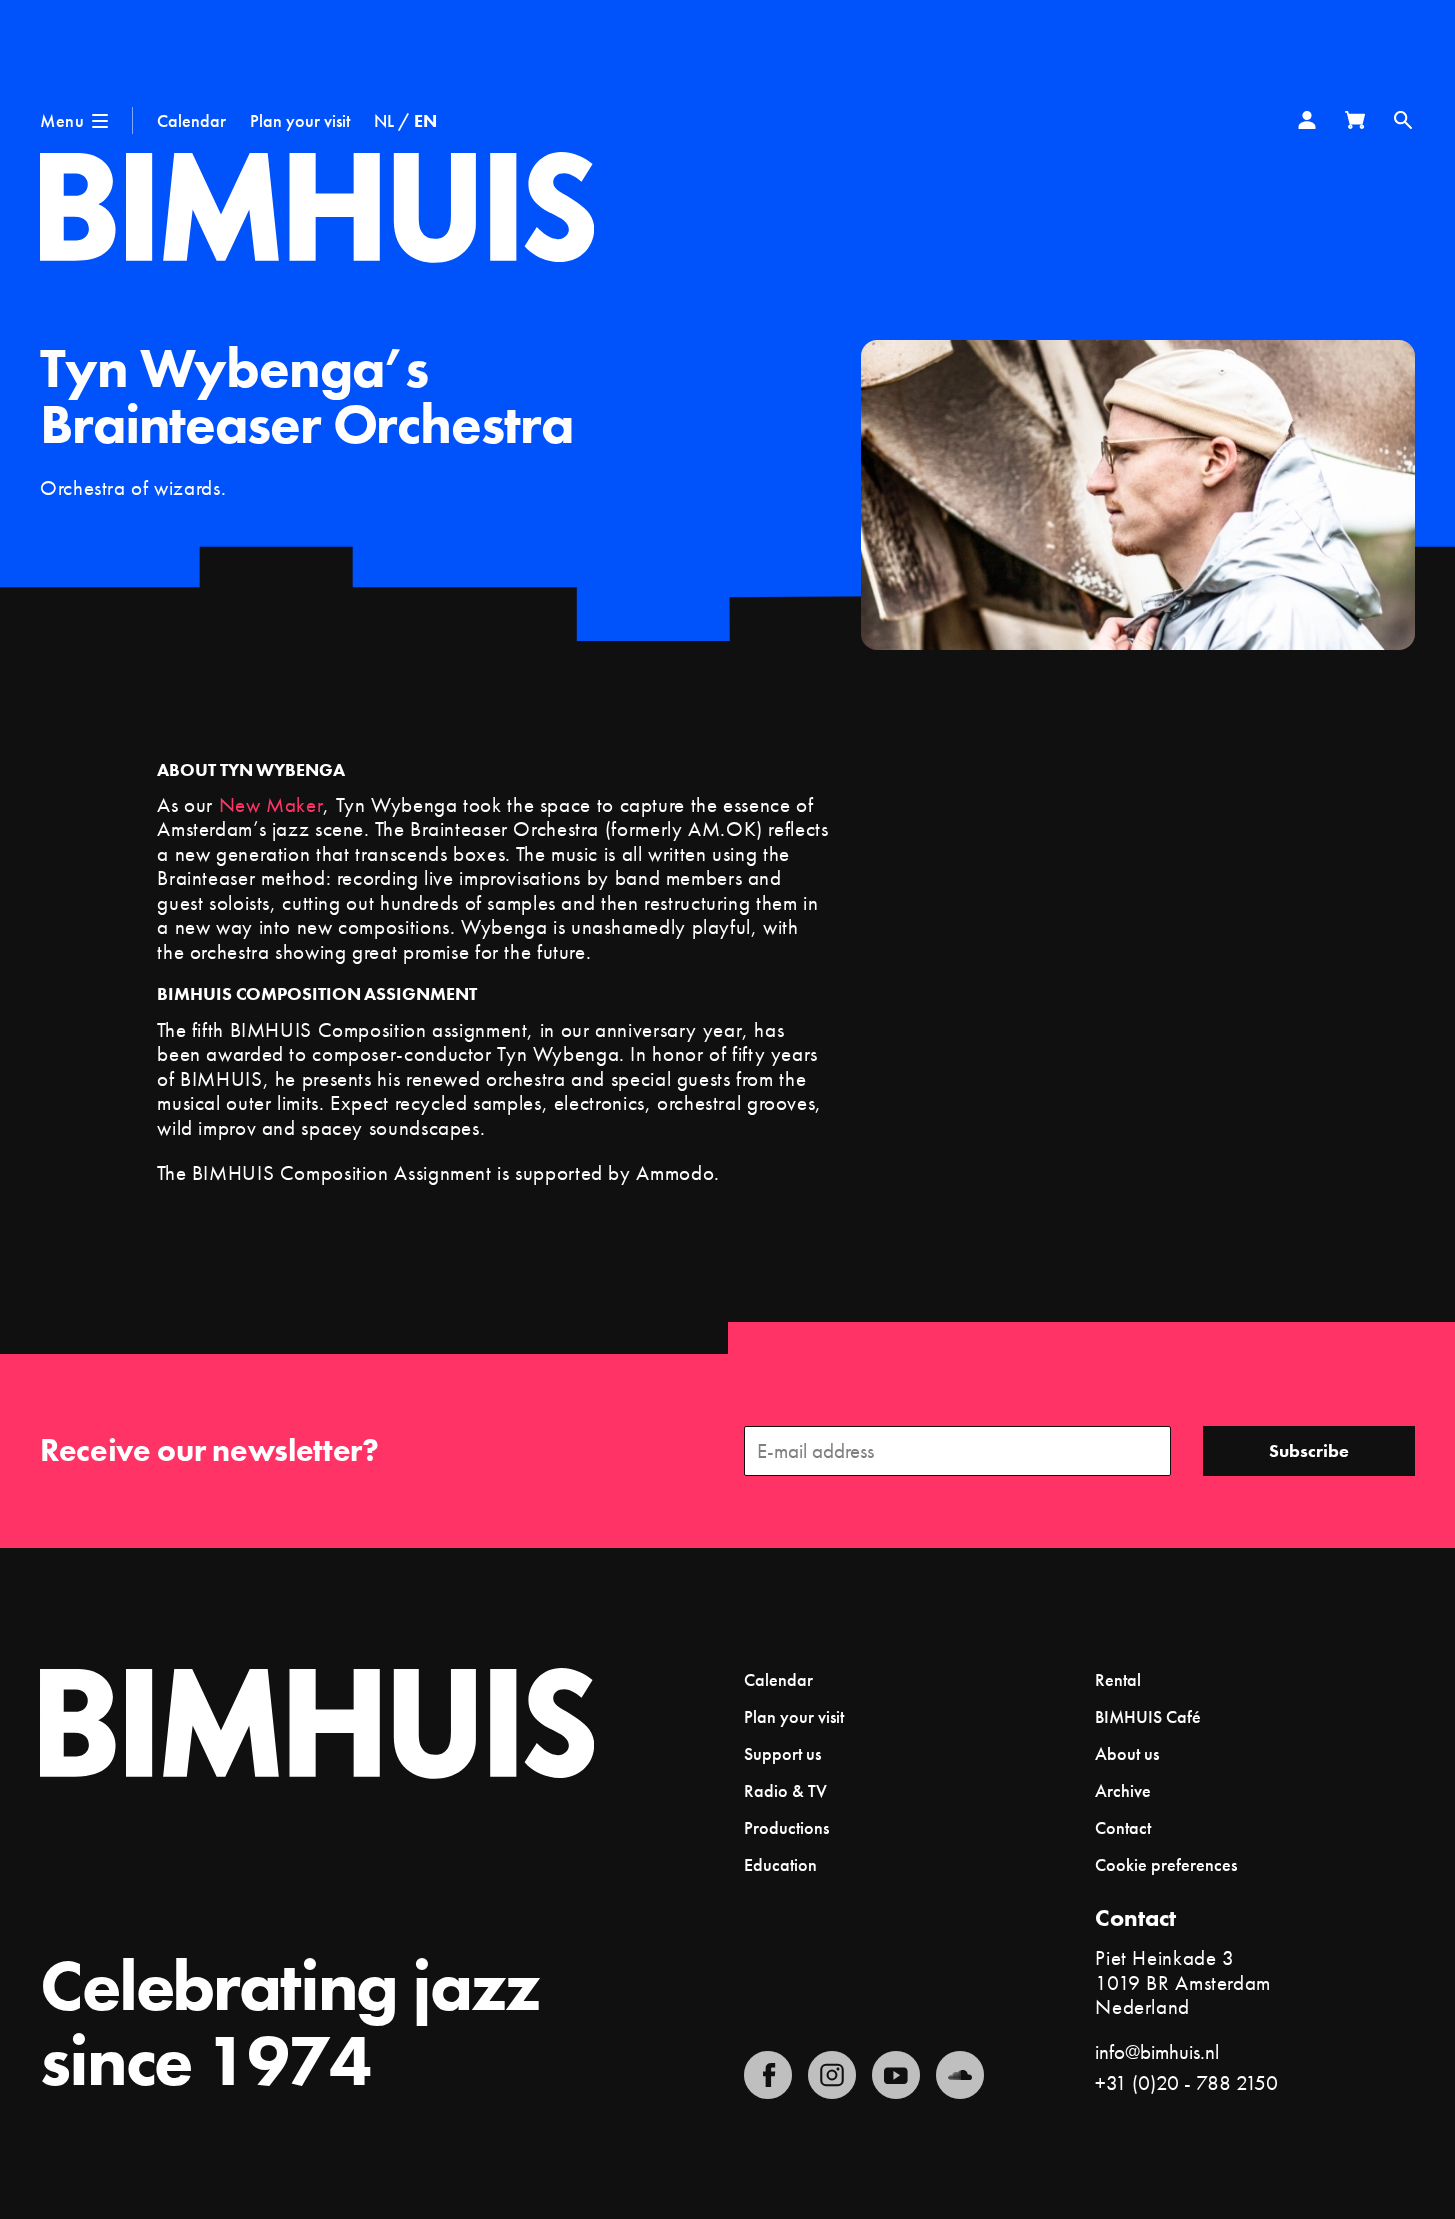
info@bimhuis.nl (1157, 2051)
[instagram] (832, 2075)
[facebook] (768, 2075)
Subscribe (1309, 1450)
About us (1127, 1753)
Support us (782, 1753)
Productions (786, 1827)
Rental (1118, 1679)
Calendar (191, 120)
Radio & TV (785, 1790)
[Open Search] (1403, 120)
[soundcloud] (960, 2075)
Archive (1123, 1790)
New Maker (271, 804)
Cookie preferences (1166, 1865)
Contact (1123, 1827)
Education (780, 1864)
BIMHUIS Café (1148, 1716)
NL (384, 120)
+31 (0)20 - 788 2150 (1186, 2082)
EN (425, 120)
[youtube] (896, 2075)
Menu (62, 120)
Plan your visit (300, 120)
